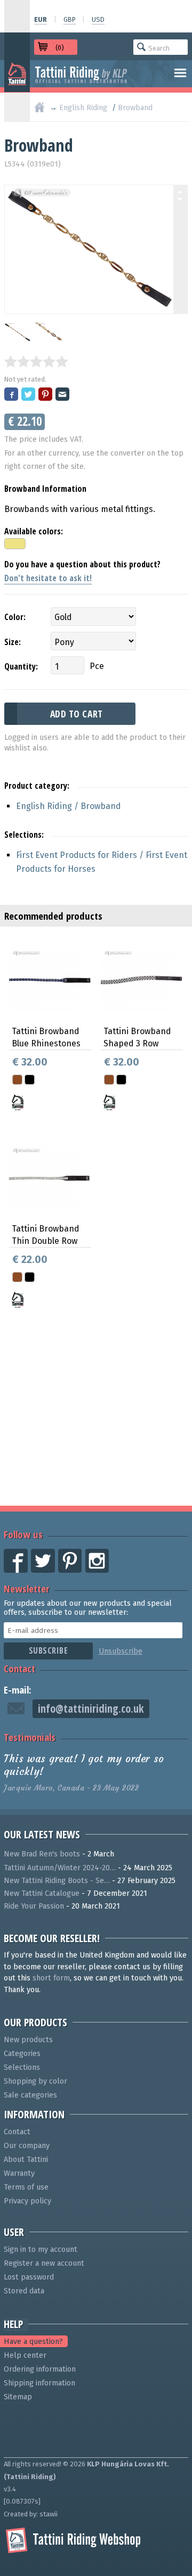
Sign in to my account (41, 2249)
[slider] (36, 361)
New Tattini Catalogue (42, 1893)
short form (51, 1978)
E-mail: (18, 1690)
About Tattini (26, 2160)
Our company (27, 2146)
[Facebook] (12, 395)
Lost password (29, 2277)
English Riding (83, 108)
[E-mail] (63, 395)
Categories (22, 2054)
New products (28, 2040)
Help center (25, 2355)
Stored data (24, 2291)
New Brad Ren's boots (42, 1854)
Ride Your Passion (34, 1906)
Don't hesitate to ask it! (48, 578)
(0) (60, 48)
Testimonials (30, 1737)
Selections (22, 2067)
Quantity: (21, 666)
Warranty (19, 2173)
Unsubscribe (121, 1651)
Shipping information (39, 2383)
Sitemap (18, 2397)
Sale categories (30, 2095)
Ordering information (40, 2369)
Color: (15, 617)
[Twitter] (29, 395)
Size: (13, 642)
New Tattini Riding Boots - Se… (57, 1881)
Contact (19, 1668)
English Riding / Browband (69, 806)
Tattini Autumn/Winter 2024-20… (60, 1868)
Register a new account (44, 2263)
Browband (135, 108)
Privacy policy (27, 2201)
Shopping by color (35, 2081)
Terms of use (26, 2187)
